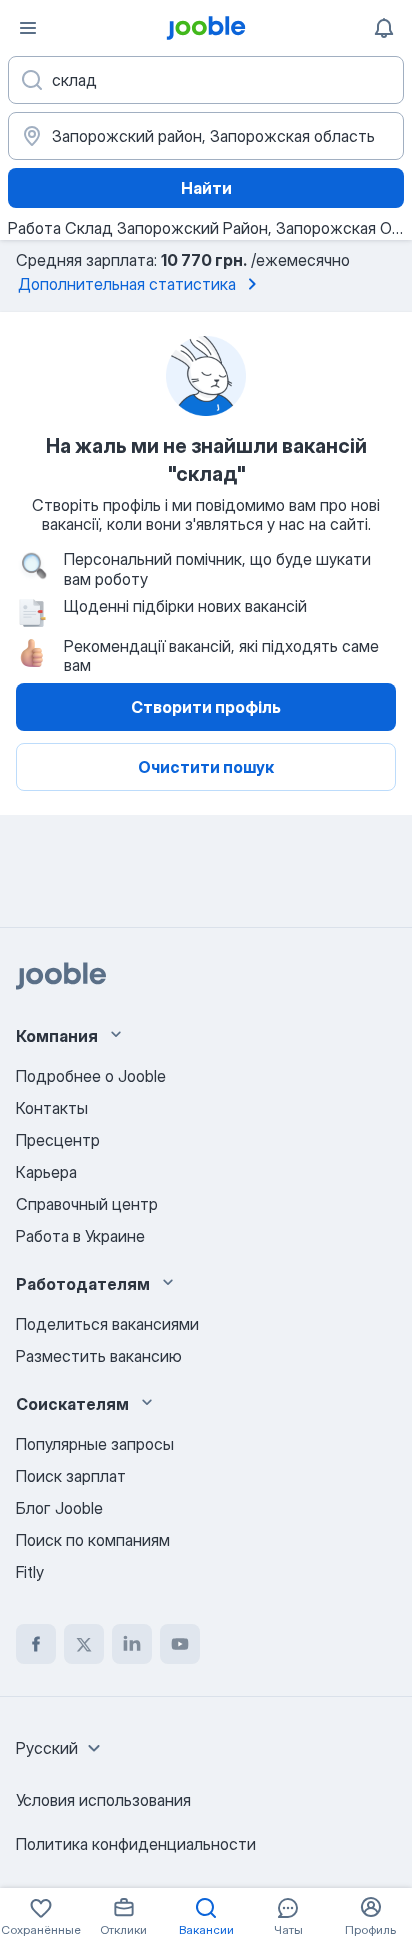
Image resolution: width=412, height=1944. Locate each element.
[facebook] (36, 1644)
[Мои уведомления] (384, 28)
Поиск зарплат (71, 1476)
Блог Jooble (59, 1508)
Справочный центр (87, 1204)
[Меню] (28, 28)
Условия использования (103, 1800)
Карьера (46, 1172)
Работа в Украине (80, 1236)
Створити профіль (206, 707)
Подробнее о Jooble (91, 1076)
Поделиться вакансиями (107, 1324)
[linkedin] (132, 1644)
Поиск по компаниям (93, 1540)
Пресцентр (58, 1140)
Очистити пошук (206, 767)
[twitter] (84, 1644)
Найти (206, 188)
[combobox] (61, 1748)
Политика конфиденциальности (136, 1844)
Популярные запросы (95, 1444)
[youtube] (180, 1644)
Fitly (30, 1572)
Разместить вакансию (99, 1356)
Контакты (52, 1108)
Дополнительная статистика (127, 284)
